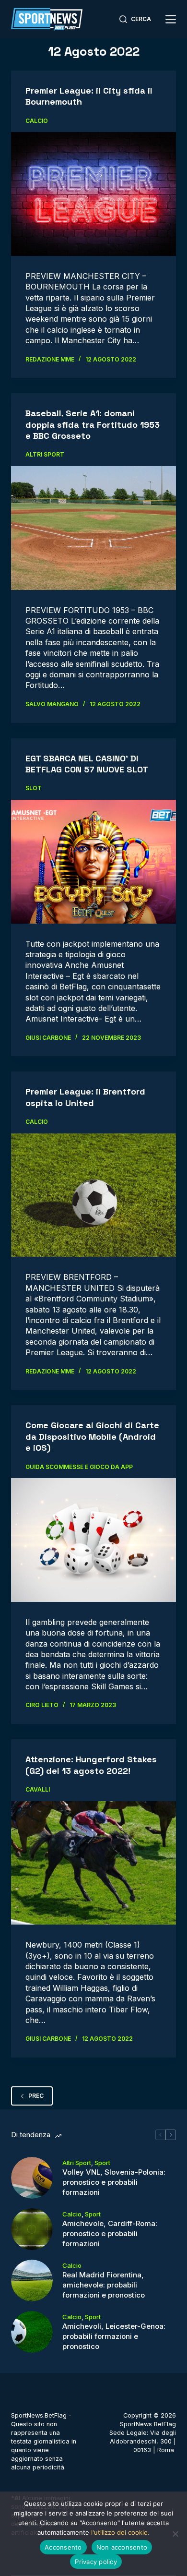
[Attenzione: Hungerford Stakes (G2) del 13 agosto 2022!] (93, 1863)
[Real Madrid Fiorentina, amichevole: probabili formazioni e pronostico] (32, 2281)
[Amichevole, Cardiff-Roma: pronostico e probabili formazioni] (32, 2229)
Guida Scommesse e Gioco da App (79, 1467)
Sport (102, 2163)
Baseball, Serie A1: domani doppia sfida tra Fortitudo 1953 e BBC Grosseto (93, 424)
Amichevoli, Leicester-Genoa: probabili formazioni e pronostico (114, 2336)
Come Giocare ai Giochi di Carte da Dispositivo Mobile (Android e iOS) (92, 1436)
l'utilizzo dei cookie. (120, 2532)
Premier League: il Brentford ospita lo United (85, 1097)
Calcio (37, 121)
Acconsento (63, 2547)
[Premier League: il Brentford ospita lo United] (93, 1195)
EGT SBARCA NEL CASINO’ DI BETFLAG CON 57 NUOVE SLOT (87, 764)
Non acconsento (122, 2547)
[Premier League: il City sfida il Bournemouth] (93, 194)
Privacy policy (96, 2562)
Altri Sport (45, 454)
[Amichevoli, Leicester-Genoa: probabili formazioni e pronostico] (32, 2332)
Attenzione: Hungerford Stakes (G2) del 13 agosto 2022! (91, 1765)
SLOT (34, 788)
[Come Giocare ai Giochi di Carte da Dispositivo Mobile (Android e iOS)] (93, 1540)
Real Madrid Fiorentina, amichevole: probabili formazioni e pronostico (104, 2285)
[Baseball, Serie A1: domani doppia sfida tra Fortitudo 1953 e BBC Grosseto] (93, 528)
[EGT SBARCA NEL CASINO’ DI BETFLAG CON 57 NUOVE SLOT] (93, 861)
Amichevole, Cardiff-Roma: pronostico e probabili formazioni (110, 2233)
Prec (36, 2096)
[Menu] (171, 19)
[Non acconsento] (175, 2534)
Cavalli (38, 1789)
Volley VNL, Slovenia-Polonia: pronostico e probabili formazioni (114, 2182)
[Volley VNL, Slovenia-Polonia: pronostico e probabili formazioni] (32, 2178)
